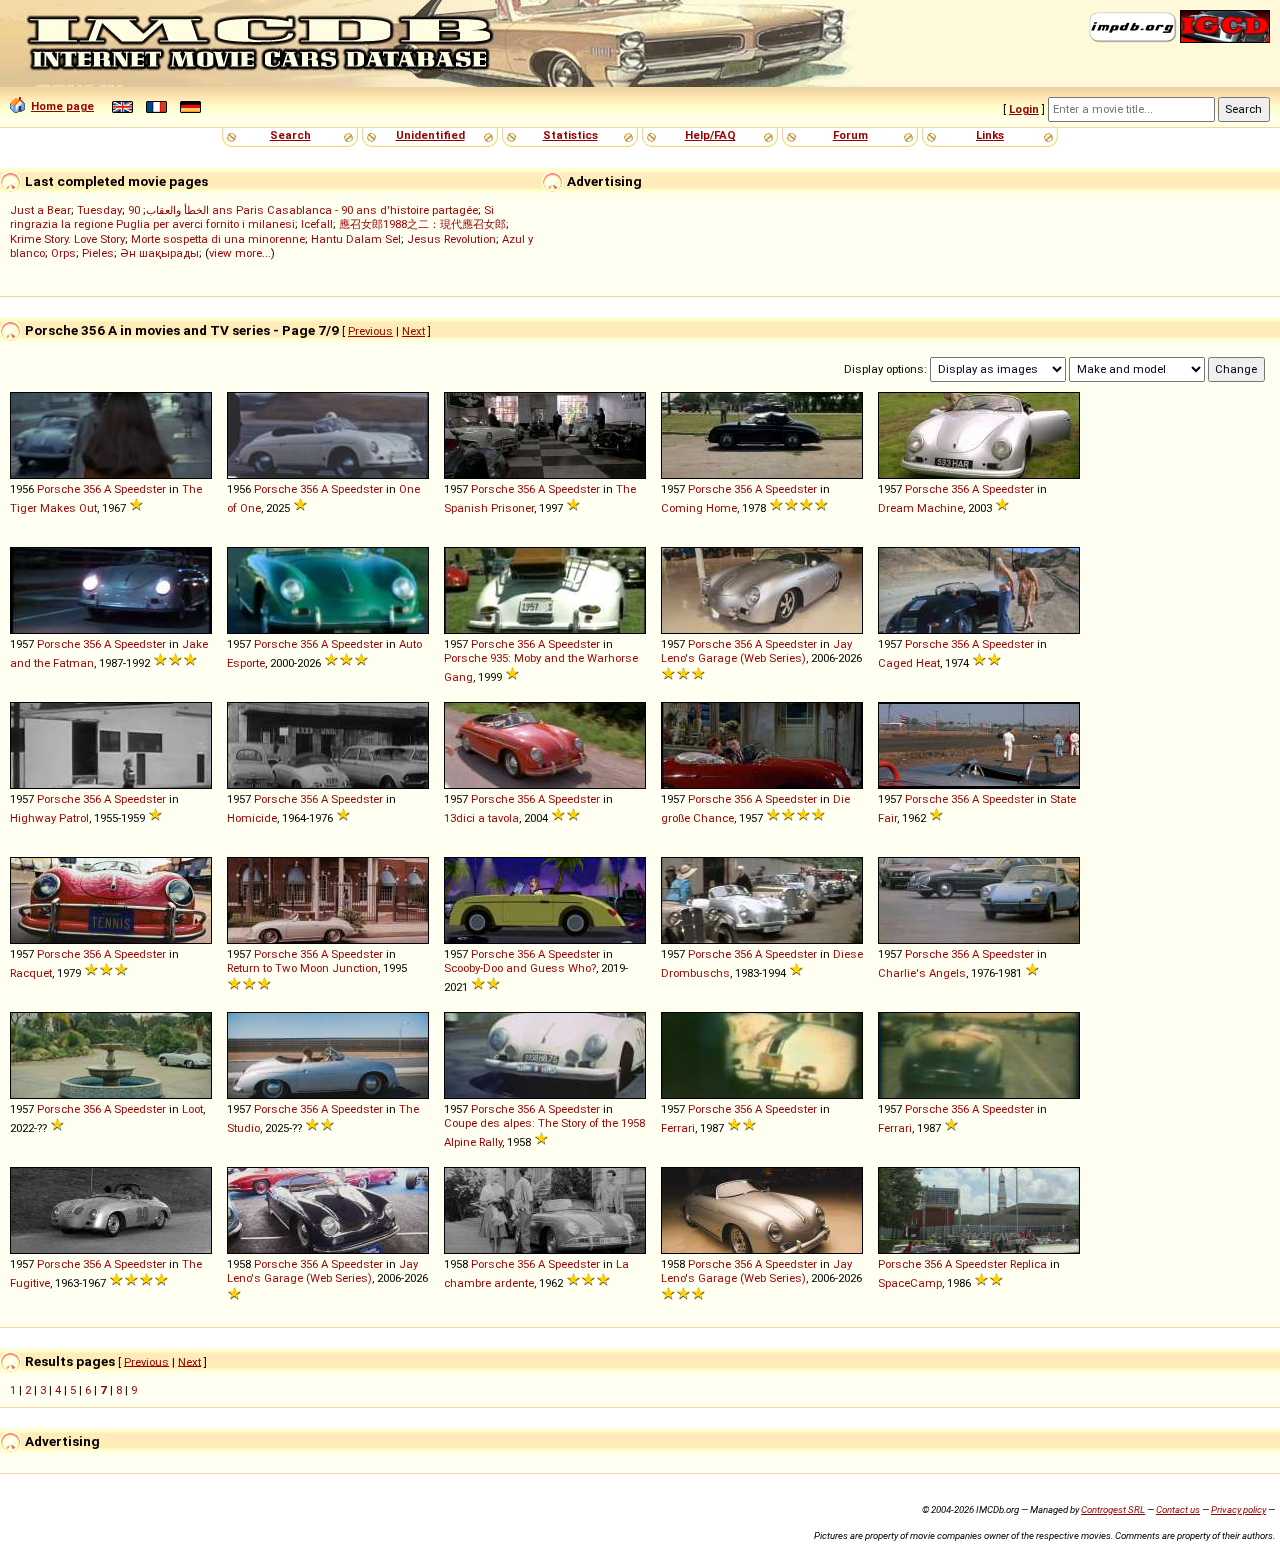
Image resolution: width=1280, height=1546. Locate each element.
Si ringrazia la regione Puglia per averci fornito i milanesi (252, 217)
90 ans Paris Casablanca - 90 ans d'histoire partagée (303, 210)
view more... (240, 253)
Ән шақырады (159, 253)
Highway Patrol (49, 818)
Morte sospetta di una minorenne (218, 239)
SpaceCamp (910, 1283)
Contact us (1178, 1509)
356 (92, 489)
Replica (1028, 1264)
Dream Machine (920, 508)
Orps (63, 253)
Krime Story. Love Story (67, 239)
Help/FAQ (710, 135)
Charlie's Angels (922, 973)
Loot (192, 1109)
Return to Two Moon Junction (302, 968)
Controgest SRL (1113, 1509)
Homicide (252, 818)
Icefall (317, 224)
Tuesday (99, 210)
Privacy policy (1238, 1509)
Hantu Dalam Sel (356, 239)
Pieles (98, 253)
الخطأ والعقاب (177, 210)
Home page (62, 106)
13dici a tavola (481, 818)
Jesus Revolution (451, 239)
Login (1024, 109)
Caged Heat (909, 663)
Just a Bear (40, 210)
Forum (850, 135)
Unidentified (430, 135)
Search (290, 135)
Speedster (140, 489)
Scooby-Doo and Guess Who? (520, 968)
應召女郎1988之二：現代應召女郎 (422, 224)
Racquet (31, 973)
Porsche (58, 489)
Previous (370, 331)
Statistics (570, 135)
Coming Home (699, 508)
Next (413, 331)
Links (990, 135)
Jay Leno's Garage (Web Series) (756, 651)
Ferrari (678, 1128)
